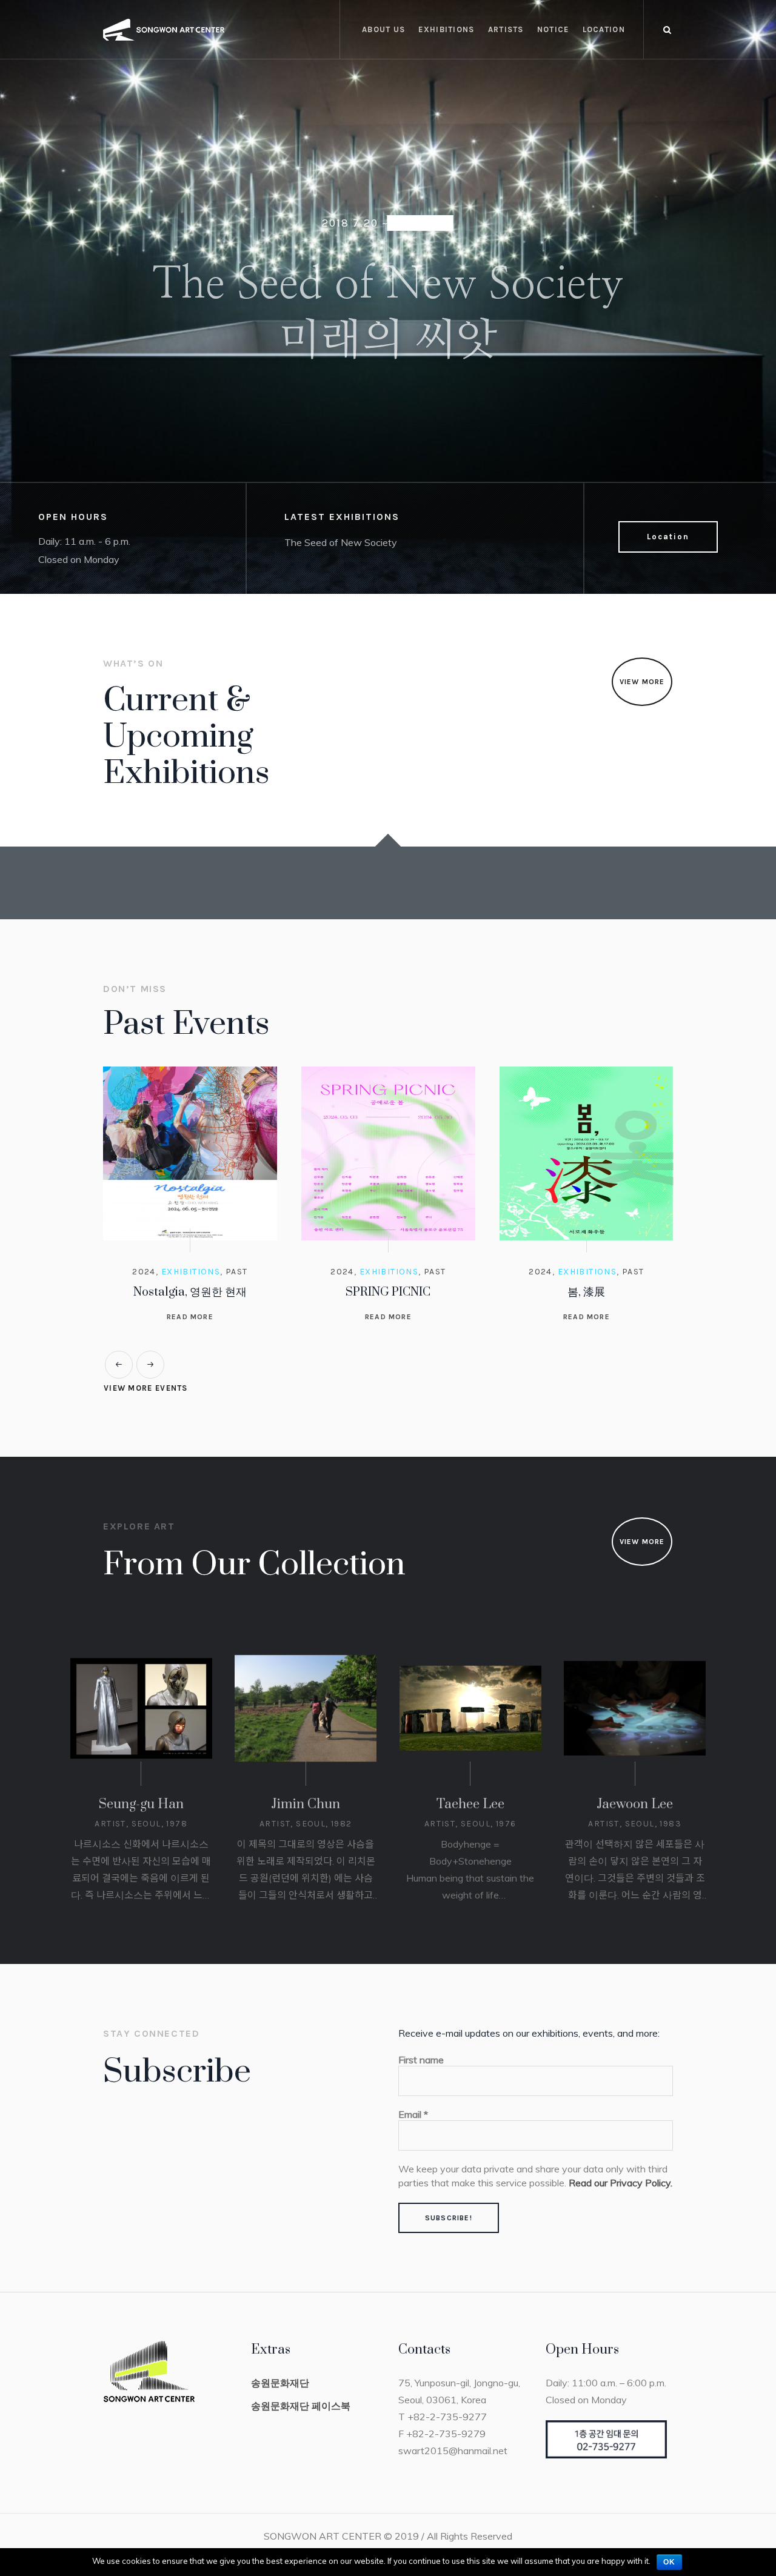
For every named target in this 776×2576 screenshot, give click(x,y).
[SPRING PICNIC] (190, 1153)
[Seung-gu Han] (141, 1725)
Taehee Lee (470, 1821)
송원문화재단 (280, 2400)
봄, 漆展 (388, 1292)
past (237, 1272)
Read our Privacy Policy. (620, 2200)
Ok (669, 2562)
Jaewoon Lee (635, 1821)
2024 (144, 1272)
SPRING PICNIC (190, 1292)
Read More (190, 1317)
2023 (632, 1272)
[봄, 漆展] (388, 1153)
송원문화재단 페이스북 (301, 2423)
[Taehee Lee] (470, 1725)
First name (421, 2077)
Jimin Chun (306, 1821)
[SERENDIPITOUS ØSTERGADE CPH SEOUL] (587, 1153)
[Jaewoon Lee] (635, 1725)
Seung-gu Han (141, 1821)
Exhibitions (191, 1272)
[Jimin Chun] (306, 1725)
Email (413, 2131)
